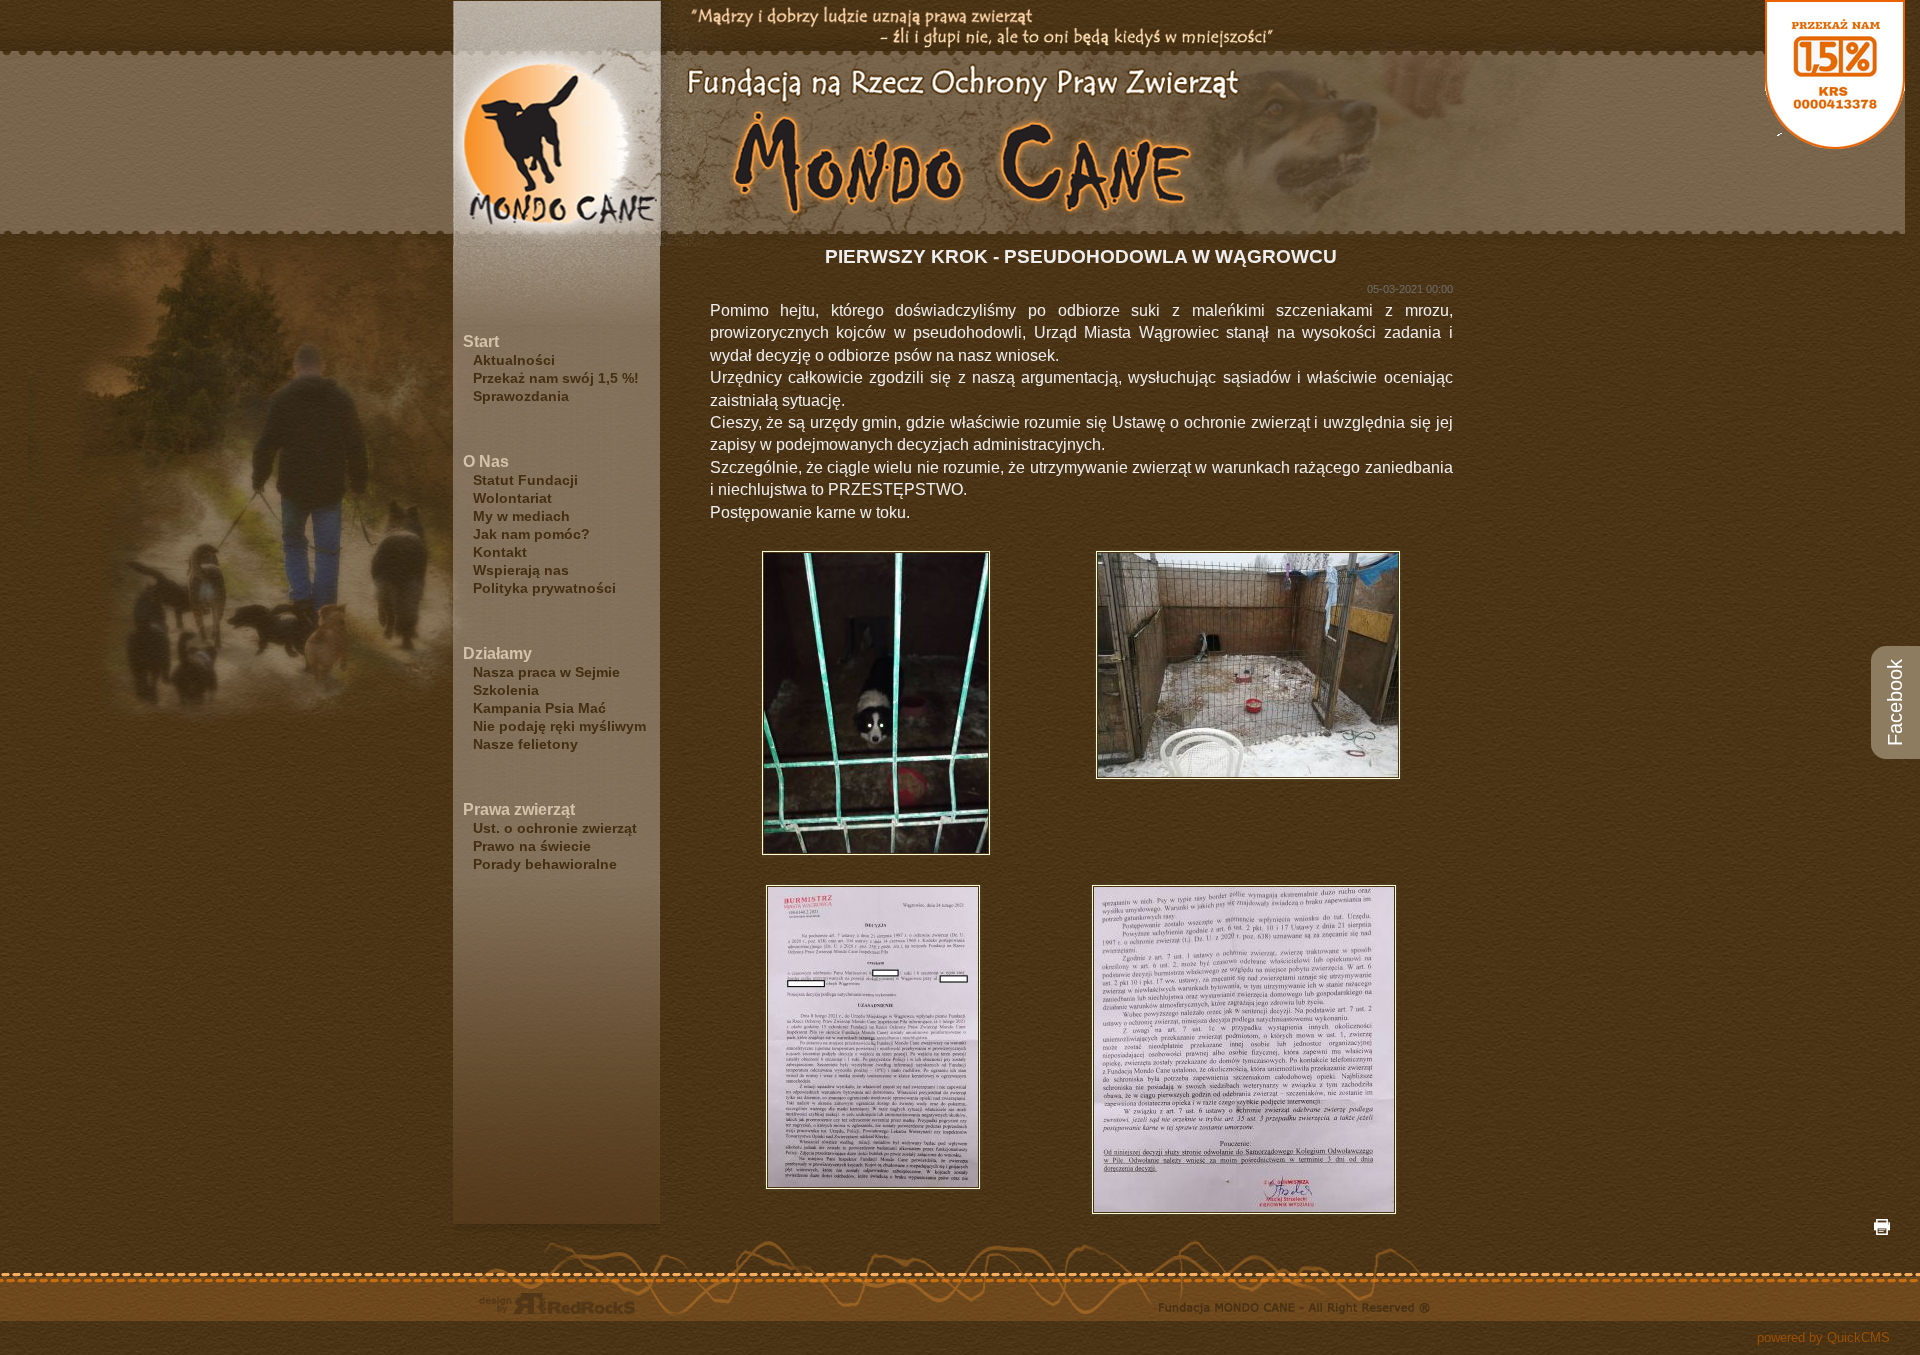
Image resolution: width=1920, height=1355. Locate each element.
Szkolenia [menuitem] (506, 690)
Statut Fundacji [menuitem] (525, 480)
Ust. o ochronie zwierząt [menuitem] (555, 828)
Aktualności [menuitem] (514, 360)
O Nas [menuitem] (486, 461)
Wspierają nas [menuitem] (521, 570)
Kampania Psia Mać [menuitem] (539, 708)
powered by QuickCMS (1823, 1337)
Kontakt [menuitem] (500, 552)
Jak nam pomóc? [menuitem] (531, 534)
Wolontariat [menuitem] (512, 498)
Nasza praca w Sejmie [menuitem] (546, 672)
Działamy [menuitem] (497, 653)
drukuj (1882, 1227)
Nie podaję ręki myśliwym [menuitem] (559, 726)
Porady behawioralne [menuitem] (545, 864)
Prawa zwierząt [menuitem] (519, 809)
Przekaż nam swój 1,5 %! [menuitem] (556, 378)
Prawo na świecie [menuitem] (532, 846)
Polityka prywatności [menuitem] (544, 588)
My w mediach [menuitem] (521, 516)
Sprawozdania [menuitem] (521, 396)
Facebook (1895, 702)
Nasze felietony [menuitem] (525, 744)
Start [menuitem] (481, 341)
